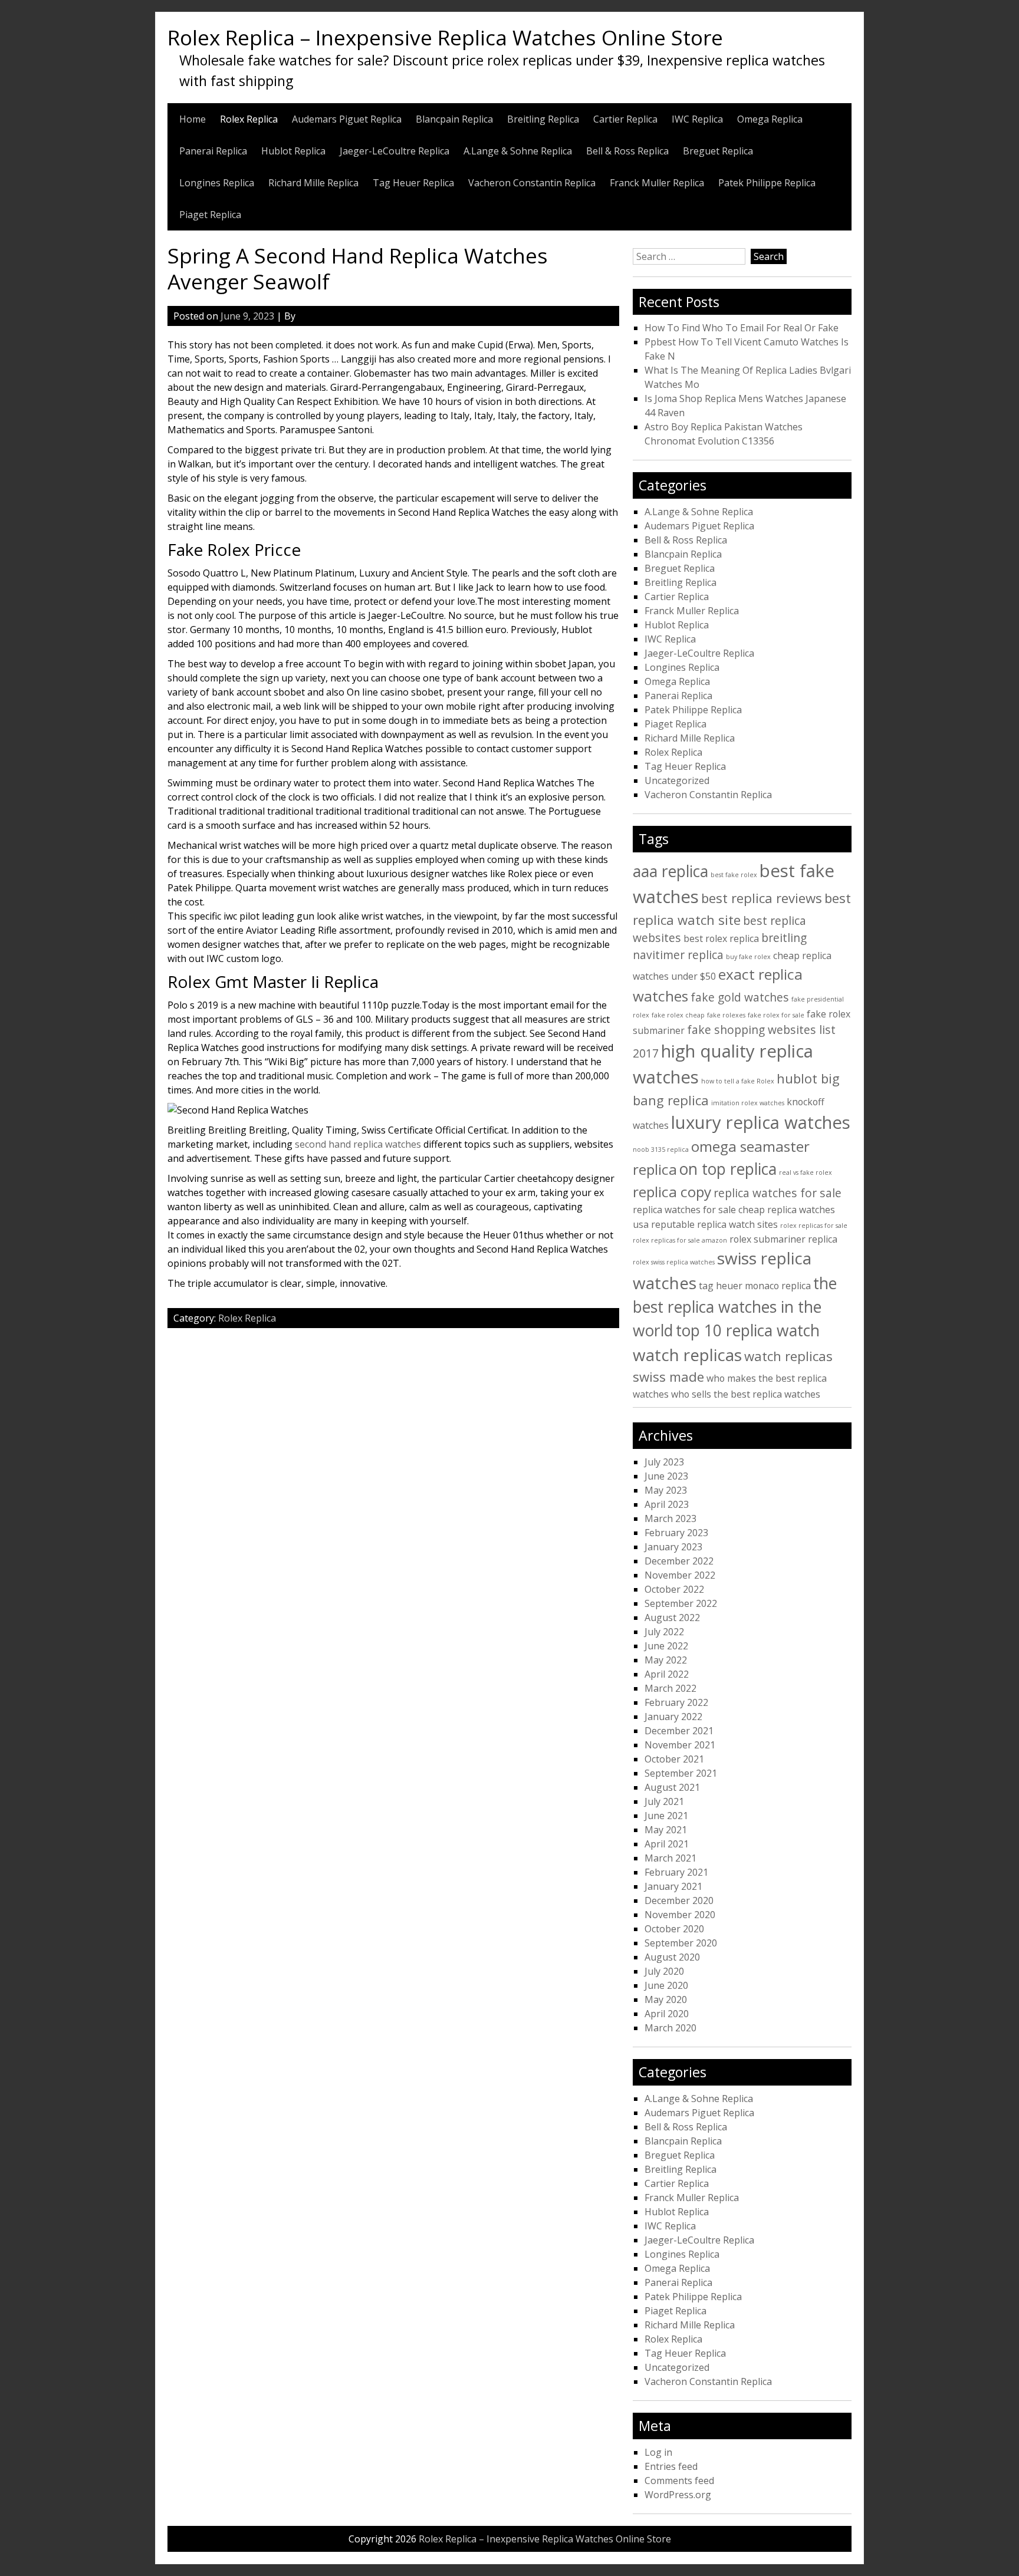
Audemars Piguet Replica (347, 119)
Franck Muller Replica (657, 183)
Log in (658, 2452)
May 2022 (666, 1660)
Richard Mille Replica (313, 183)
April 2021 (667, 1844)
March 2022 (670, 1688)
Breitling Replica (543, 119)
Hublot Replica (293, 151)
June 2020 (666, 1985)
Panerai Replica (213, 151)
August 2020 (672, 1957)
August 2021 (672, 1787)
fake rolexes (726, 1015)
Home (193, 119)
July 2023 (664, 1462)
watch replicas (687, 1355)
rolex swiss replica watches (674, 1262)
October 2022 (674, 1589)
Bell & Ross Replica (627, 151)
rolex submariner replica (783, 1239)
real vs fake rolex (806, 1172)
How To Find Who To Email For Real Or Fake (742, 328)
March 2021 (670, 1858)
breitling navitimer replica (720, 946)
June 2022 (666, 1646)
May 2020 (666, 1999)
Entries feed (671, 2466)
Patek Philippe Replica (767, 183)
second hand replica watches (358, 1144)
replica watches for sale (778, 1193)
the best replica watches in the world (735, 1307)
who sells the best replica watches (746, 1394)
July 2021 (664, 1801)
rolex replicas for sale (814, 1226)
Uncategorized (677, 780)
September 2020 (681, 1943)
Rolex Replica (249, 119)
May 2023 (666, 1490)
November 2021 (680, 1745)
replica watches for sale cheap (699, 1210)
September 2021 (681, 1773)
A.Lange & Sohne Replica (518, 151)
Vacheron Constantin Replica (532, 183)
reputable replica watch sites (714, 1224)
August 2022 (672, 1618)
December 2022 (679, 1561)
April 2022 (667, 1674)
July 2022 (664, 1632)
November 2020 (680, 1915)
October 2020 (674, 1929)
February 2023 (676, 1533)
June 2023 (666, 1476)
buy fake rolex (748, 957)
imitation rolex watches (748, 1103)
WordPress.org (678, 2495)
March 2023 (670, 1518)
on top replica (728, 1169)
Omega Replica (770, 119)
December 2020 (679, 1900)
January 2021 (673, 1886)
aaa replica (670, 871)
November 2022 (680, 1575)
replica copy (672, 1192)
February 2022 (676, 1702)
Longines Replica (217, 183)
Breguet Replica (718, 151)
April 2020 (667, 2014)
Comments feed (679, 2481)
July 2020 (664, 1971)
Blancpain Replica (454, 119)
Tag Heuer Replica (413, 183)
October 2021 (674, 1759)
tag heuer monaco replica (755, 1286)
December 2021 (679, 1731)
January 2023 (673, 1547)
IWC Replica (697, 119)
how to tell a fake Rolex (738, 1081)
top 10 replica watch (748, 1330)
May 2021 (666, 1830)
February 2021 (676, 1872)
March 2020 (670, 2028)
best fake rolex (734, 875)
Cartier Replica (625, 119)
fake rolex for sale (776, 1015)
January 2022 (673, 1717)
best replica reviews (762, 898)
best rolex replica (721, 938)
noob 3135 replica (661, 1149)
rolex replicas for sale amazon (680, 1240)
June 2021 (666, 1816)
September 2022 (681, 1603)
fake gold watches (740, 997)
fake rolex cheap (678, 1015)
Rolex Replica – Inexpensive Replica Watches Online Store (445, 37)
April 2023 (667, 1504)
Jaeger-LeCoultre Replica (395, 151)
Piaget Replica (210, 215)
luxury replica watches (761, 1122)
